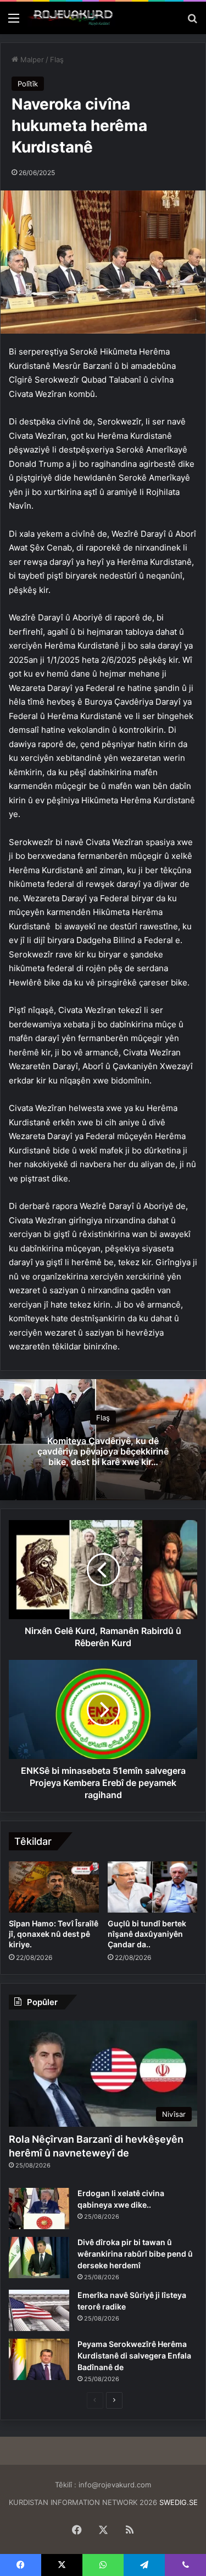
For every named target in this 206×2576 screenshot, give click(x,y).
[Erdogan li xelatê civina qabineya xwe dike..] (39, 2209)
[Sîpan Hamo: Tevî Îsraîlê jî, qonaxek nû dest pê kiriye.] (54, 1887)
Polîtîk (28, 84)
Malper (31, 59)
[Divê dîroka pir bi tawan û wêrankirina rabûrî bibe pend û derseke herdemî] (39, 2258)
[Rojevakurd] (71, 18)
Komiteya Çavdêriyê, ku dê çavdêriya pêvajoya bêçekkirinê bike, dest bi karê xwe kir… (103, 1451)
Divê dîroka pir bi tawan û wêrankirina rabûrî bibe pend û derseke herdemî (135, 2254)
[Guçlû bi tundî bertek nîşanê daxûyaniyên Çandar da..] (153, 1887)
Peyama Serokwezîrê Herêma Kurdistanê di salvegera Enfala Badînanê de (134, 2356)
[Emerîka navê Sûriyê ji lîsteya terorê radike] (39, 2310)
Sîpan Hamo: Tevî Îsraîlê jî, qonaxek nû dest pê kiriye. (54, 1934)
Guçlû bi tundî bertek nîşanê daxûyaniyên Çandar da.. (147, 1934)
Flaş (57, 59)
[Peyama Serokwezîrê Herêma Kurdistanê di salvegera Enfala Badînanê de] (39, 2359)
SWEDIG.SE (179, 2502)
